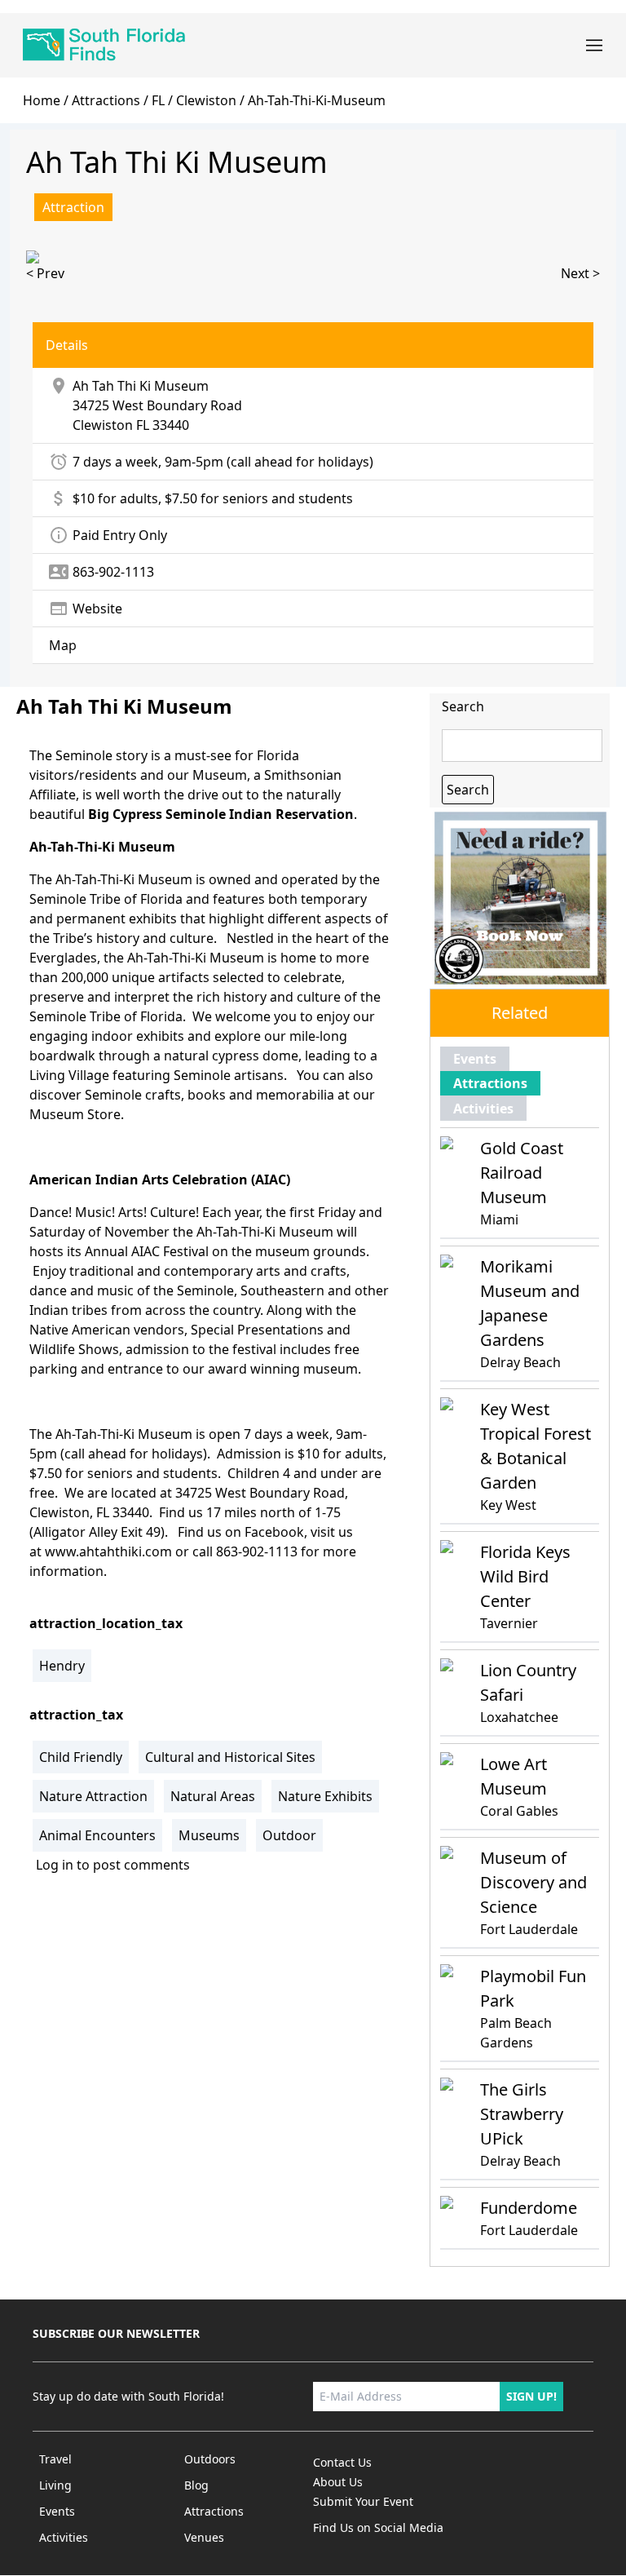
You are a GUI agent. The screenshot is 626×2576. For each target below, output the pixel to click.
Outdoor (289, 1835)
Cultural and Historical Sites (230, 1757)
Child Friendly (81, 1757)
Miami (499, 1219)
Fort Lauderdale (529, 1929)
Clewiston (103, 425)
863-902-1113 (257, 1551)
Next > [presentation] (580, 273)
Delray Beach (520, 1362)
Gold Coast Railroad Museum (522, 1173)
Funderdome (529, 2208)
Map (63, 645)
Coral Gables (519, 1811)
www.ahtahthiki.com (108, 1551)
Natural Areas (213, 1796)
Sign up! (531, 2396)
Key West (508, 1505)
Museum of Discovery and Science (533, 1882)
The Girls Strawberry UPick (522, 2114)
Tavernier (509, 1623)
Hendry (62, 1666)
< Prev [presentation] (45, 273)
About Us (338, 2482)
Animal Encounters (97, 1835)
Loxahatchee (519, 1717)
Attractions (106, 100)
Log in (55, 1865)
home (42, 100)
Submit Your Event (363, 2501)
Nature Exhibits (325, 1796)
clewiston (206, 100)
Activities (483, 1109)
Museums (209, 1835)
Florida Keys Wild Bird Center (525, 1576)
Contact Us (342, 2462)
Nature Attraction (93, 1796)
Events (475, 1059)
